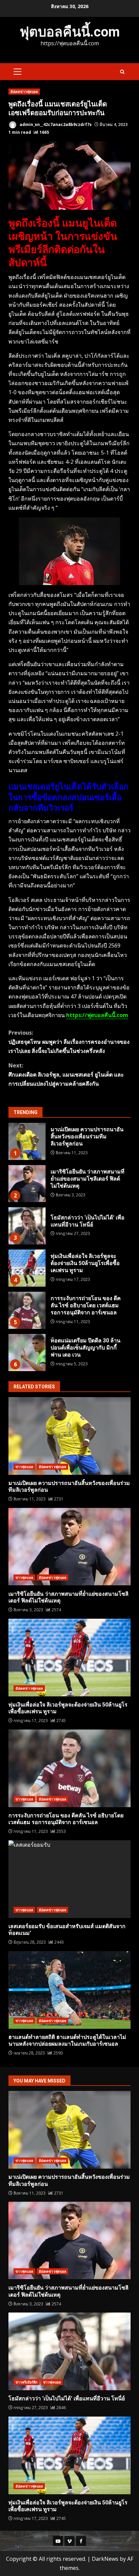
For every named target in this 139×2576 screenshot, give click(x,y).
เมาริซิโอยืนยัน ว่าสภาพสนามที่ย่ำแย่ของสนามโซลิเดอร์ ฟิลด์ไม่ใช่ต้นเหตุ (27, 1184)
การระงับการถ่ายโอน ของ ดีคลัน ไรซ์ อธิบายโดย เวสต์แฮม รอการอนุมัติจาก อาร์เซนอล (27, 1310)
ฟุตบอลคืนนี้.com (70, 32)
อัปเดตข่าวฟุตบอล (24, 92)
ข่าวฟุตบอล (24, 1467)
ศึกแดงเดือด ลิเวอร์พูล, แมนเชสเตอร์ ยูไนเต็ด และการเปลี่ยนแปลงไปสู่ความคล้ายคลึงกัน (66, 1075)
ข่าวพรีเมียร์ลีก (26, 2382)
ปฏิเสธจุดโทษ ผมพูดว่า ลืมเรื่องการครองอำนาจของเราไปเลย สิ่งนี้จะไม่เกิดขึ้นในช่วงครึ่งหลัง (69, 1042)
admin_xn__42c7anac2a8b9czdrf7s (55, 124)
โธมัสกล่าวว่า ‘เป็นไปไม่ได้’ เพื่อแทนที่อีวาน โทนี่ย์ (27, 1226)
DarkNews (105, 2559)
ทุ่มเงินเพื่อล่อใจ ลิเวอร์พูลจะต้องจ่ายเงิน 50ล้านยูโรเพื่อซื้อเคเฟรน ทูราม (27, 1268)
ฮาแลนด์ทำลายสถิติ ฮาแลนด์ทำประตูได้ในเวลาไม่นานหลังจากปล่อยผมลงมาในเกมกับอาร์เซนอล (69, 1990)
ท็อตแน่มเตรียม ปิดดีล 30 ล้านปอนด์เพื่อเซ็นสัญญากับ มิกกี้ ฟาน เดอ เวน (27, 1353)
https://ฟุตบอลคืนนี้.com (97, 1015)
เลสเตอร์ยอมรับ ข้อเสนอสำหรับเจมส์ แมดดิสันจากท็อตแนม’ (69, 1879)
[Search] (122, 72)
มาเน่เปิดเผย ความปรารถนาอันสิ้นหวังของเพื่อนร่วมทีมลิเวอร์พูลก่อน (27, 1141)
